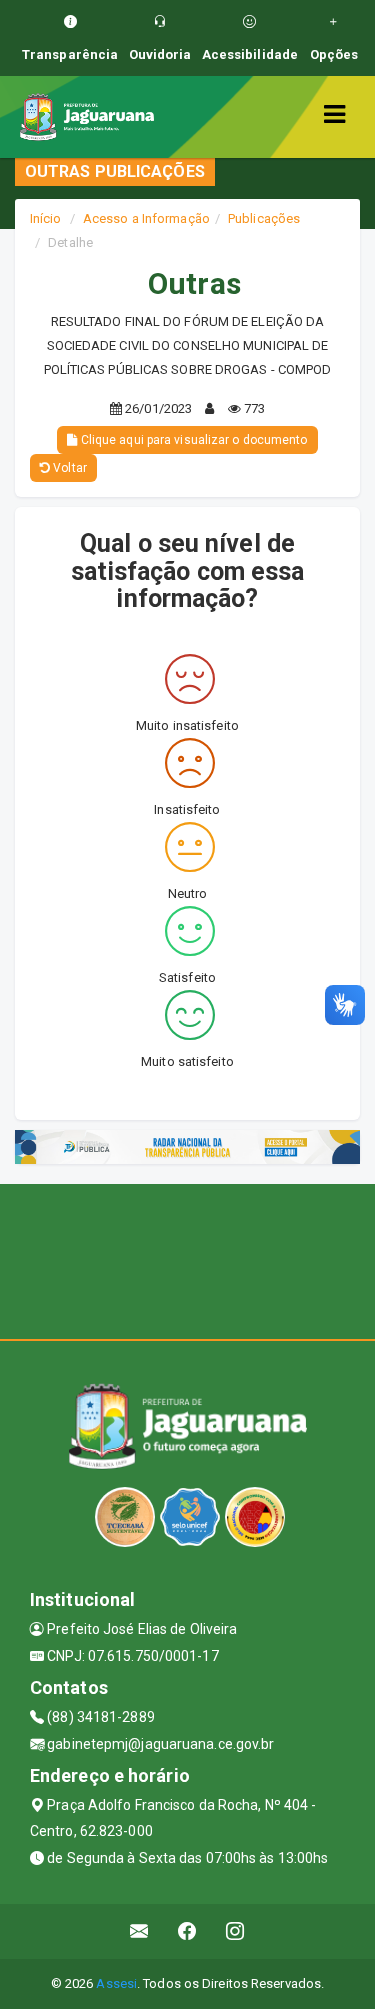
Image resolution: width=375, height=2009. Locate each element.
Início (46, 218)
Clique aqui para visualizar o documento (193, 440)
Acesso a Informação (146, 218)
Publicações (264, 218)
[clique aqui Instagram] (235, 1931)
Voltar (68, 468)
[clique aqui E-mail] (139, 1931)
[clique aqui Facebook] (187, 1931)
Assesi (116, 1983)
